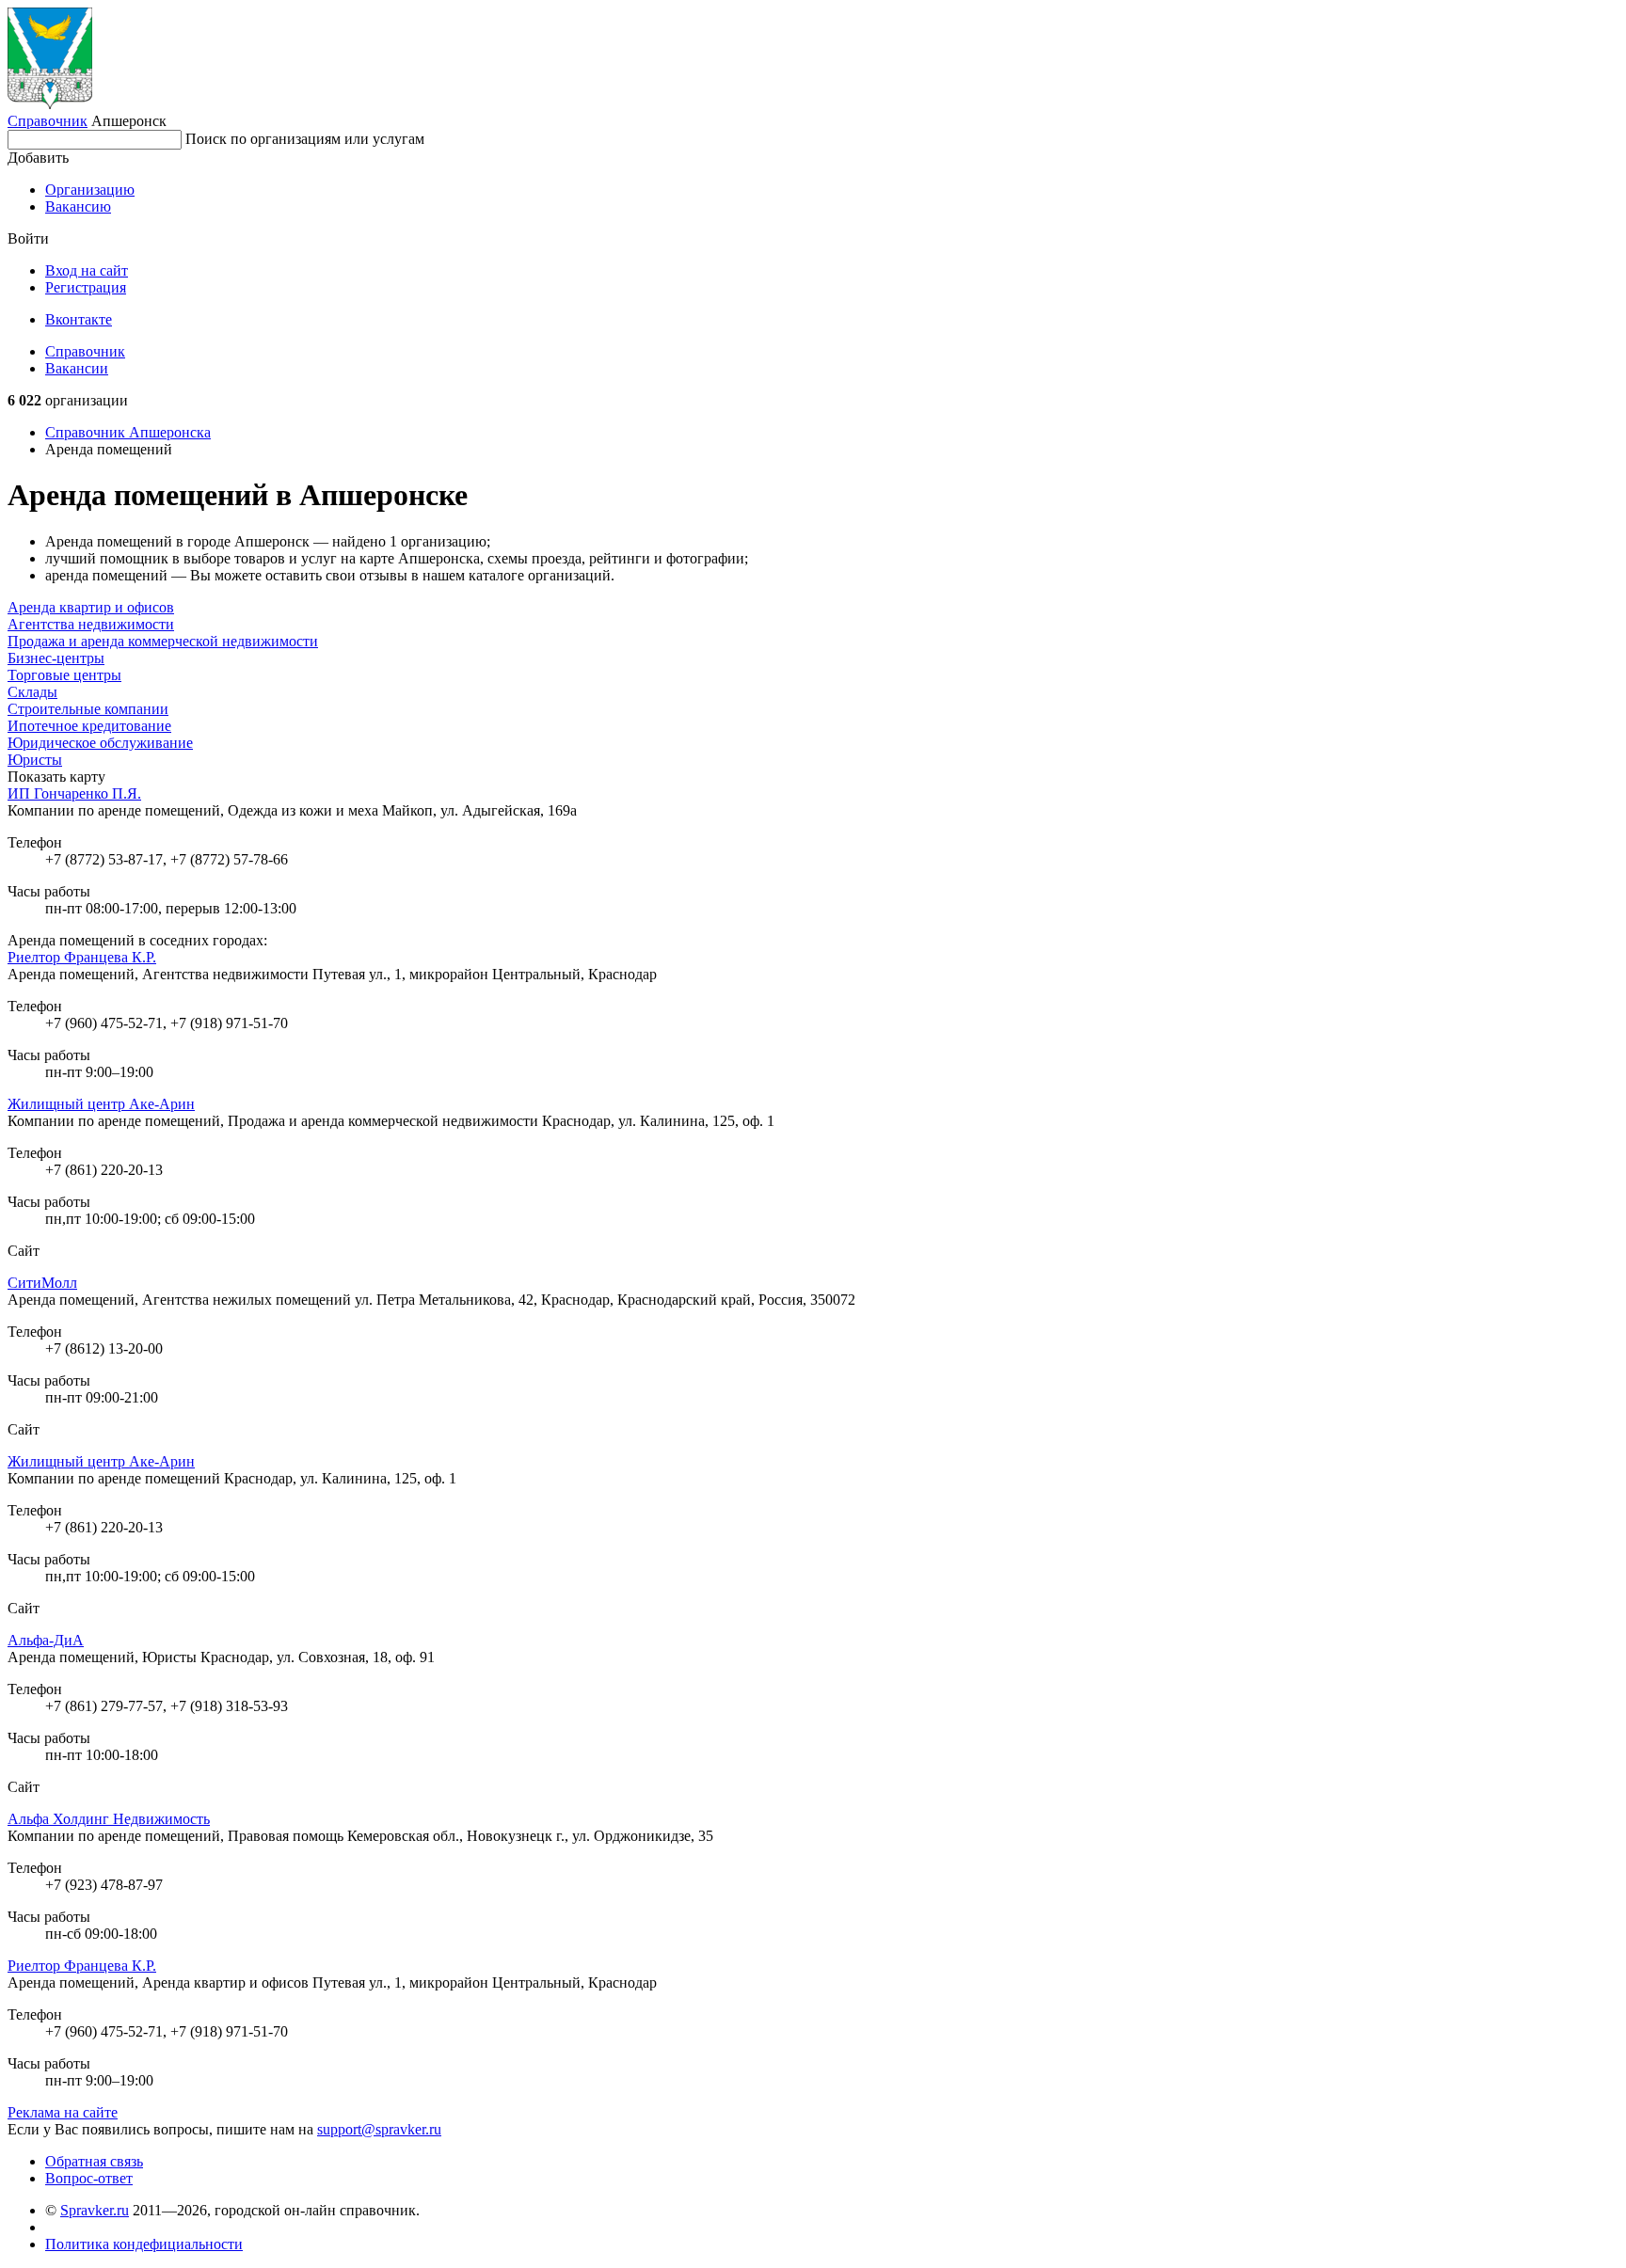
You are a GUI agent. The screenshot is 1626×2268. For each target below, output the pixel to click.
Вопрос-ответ (89, 2178)
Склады (32, 692)
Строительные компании (88, 709)
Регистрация (86, 287)
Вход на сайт (87, 270)
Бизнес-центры (56, 658)
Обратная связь (94, 2161)
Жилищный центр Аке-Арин (101, 1104)
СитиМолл (42, 1283)
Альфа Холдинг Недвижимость (109, 1819)
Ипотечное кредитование (89, 726)
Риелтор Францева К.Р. (82, 957)
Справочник (48, 121)
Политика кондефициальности (144, 2244)
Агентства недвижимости (91, 624)
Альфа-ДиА (46, 1640)
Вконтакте (79, 319)
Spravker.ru (95, 2210)
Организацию (90, 190)
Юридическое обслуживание (100, 743)
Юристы (35, 760)
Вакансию (78, 206)
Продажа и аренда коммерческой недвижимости (163, 641)
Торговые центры (64, 675)
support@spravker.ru (379, 2129)
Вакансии (77, 368)
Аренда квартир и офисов (91, 607)
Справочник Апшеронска (128, 432)
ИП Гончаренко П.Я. (74, 793)
